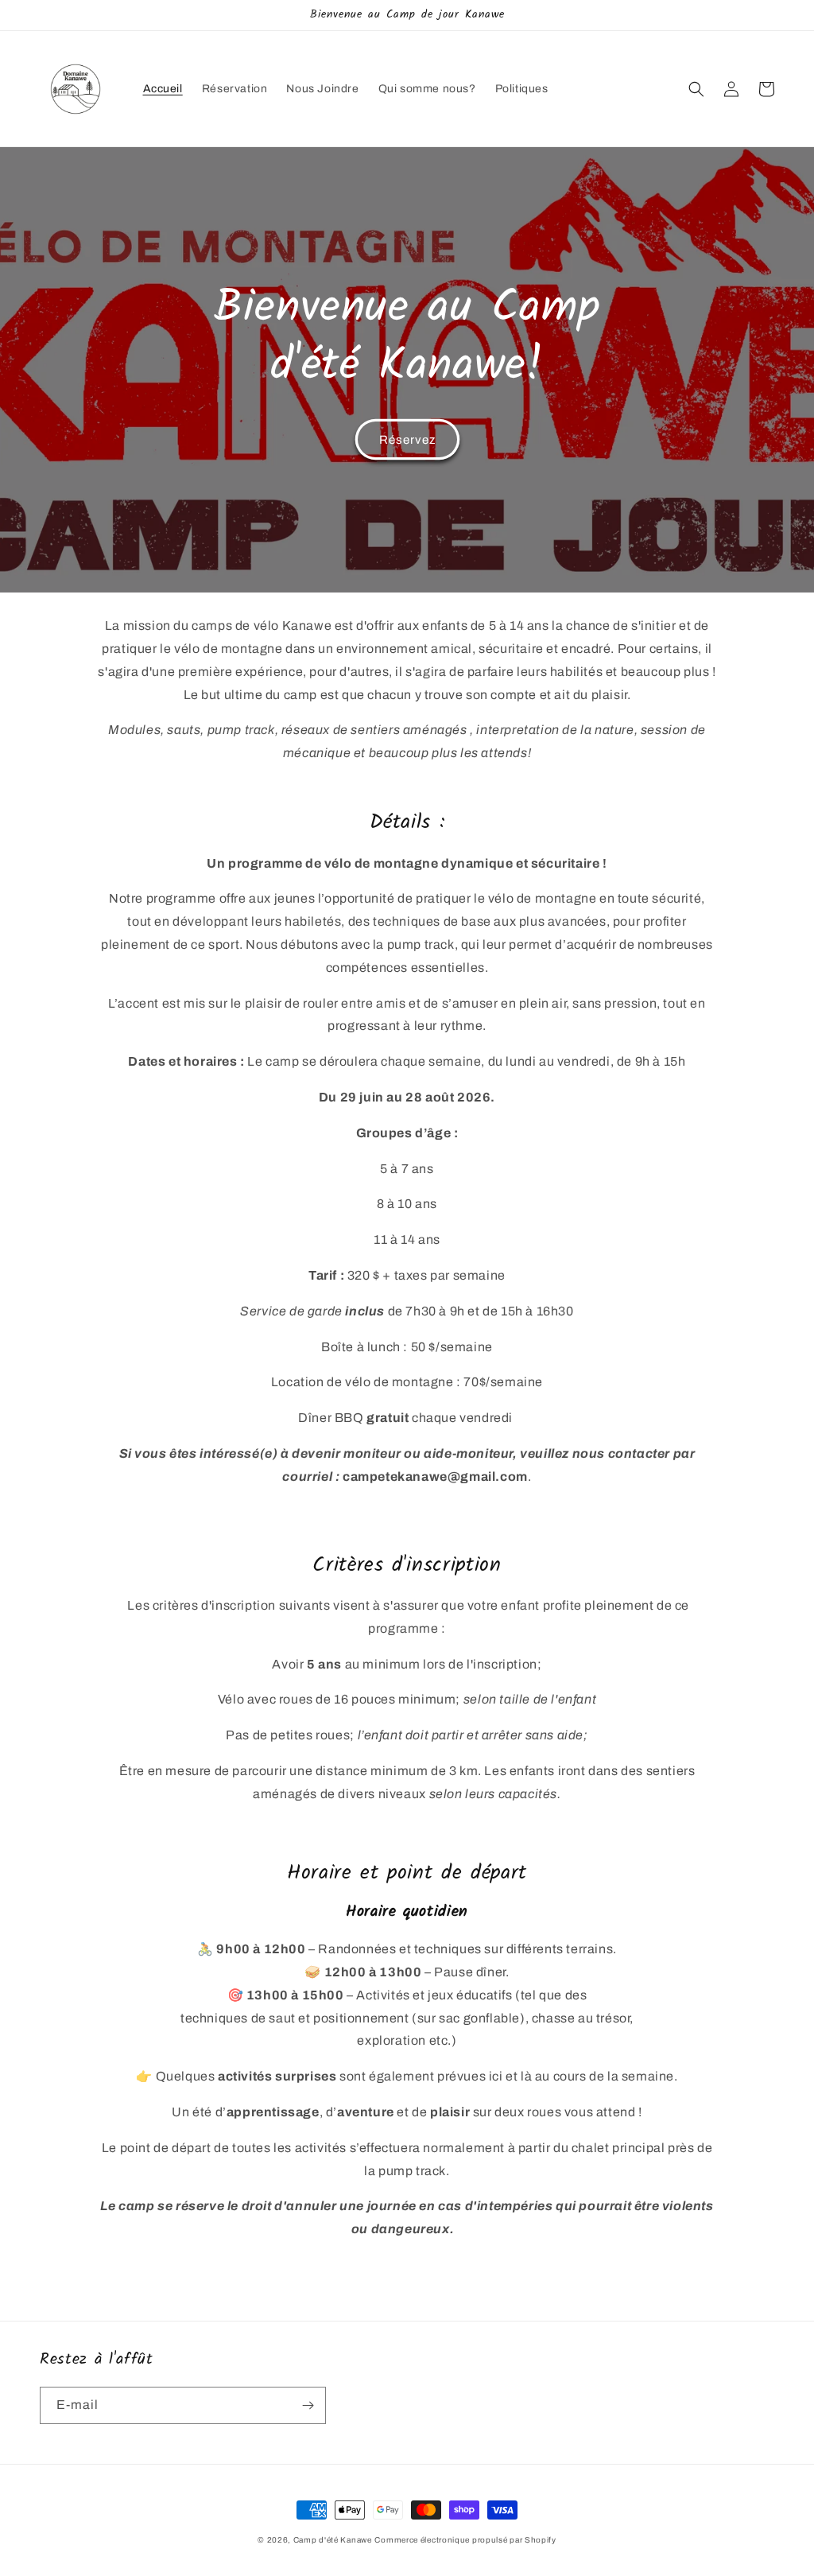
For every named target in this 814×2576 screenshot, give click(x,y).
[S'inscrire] (308, 2405)
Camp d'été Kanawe (333, 2540)
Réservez (407, 440)
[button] (696, 89)
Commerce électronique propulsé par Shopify (465, 2540)
